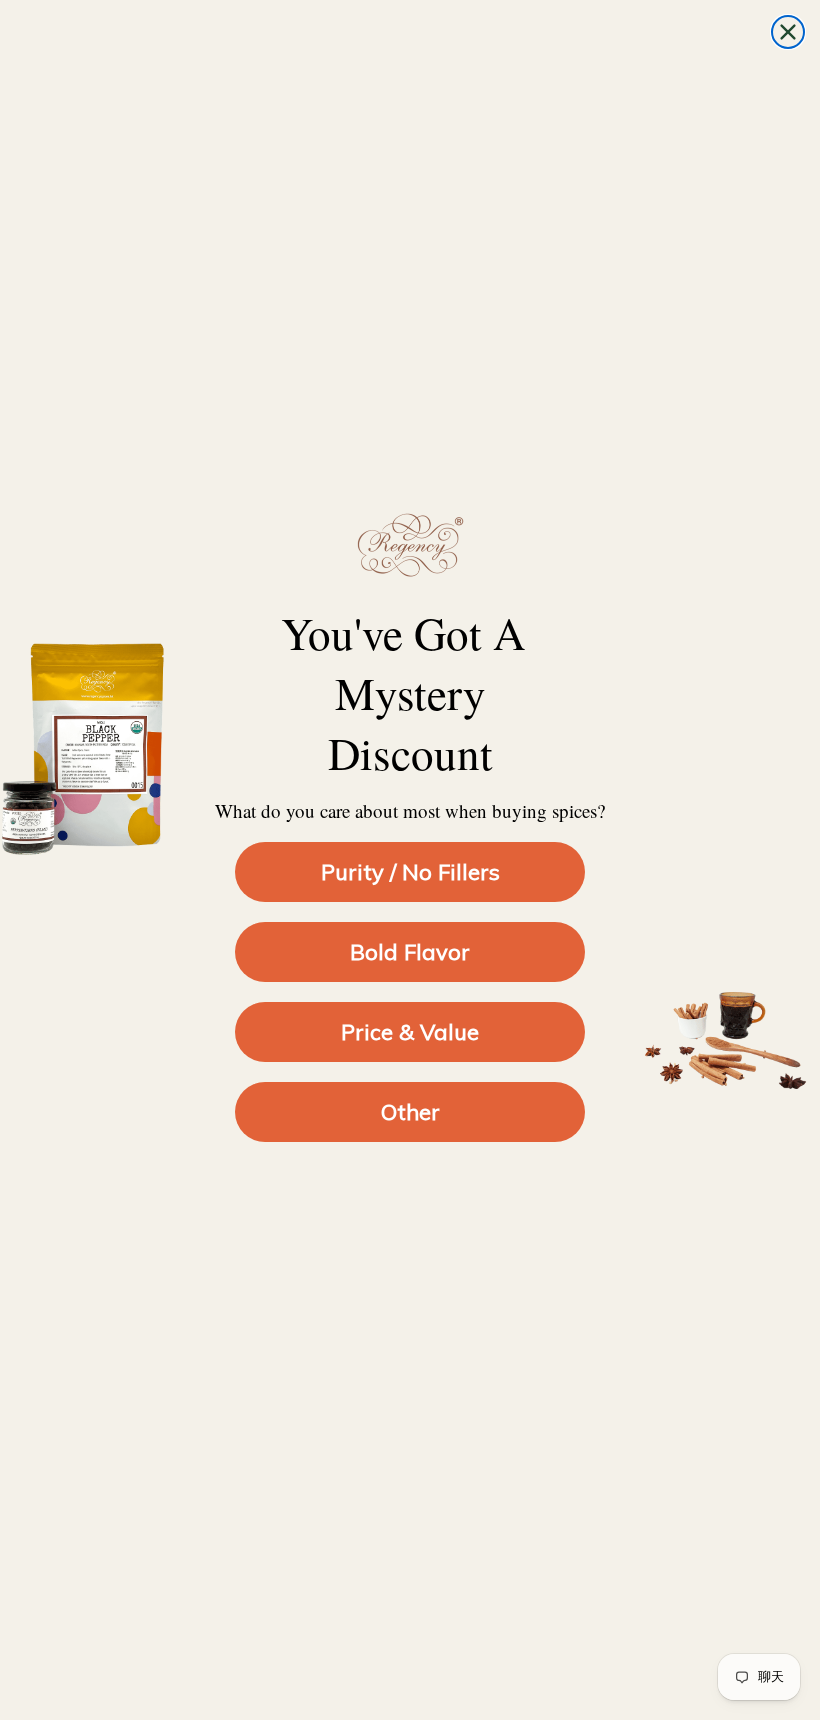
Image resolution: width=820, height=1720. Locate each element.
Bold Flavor (410, 952)
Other (410, 1112)
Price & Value (410, 1032)
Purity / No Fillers (410, 872)
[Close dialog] (788, 32)
